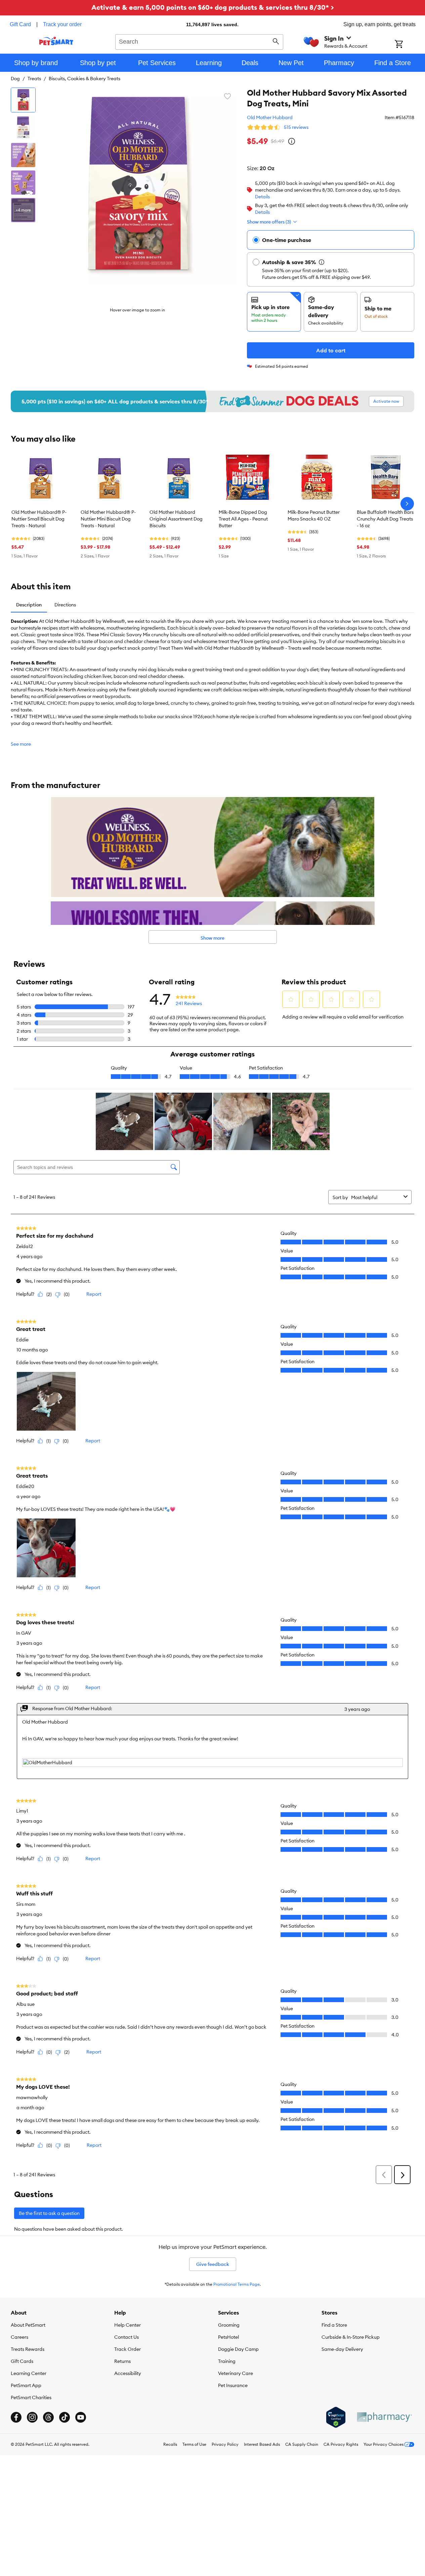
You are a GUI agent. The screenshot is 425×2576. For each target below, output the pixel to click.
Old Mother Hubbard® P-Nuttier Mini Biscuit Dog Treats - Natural (108, 519)
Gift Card (20, 24)
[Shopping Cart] (408, 45)
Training (227, 2361)
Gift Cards (22, 2361)
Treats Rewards (28, 2349)
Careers (19, 2337)
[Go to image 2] (23, 128)
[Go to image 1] (23, 100)
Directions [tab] (65, 605)
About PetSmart (28, 2325)
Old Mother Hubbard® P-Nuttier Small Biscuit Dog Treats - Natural (39, 519)
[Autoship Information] (322, 262)
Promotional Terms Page (237, 2284)
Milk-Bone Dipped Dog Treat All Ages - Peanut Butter (243, 519)
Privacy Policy (225, 2444)
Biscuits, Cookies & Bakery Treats (84, 79)
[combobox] (199, 41)
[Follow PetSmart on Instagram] (32, 2417)
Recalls (170, 2444)
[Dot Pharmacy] (384, 2417)
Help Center (127, 2325)
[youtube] (81, 2417)
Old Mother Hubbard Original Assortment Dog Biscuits (176, 519)
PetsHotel (228, 2337)
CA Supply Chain (302, 2444)
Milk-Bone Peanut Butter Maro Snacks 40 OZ (314, 515)
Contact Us (126, 2337)
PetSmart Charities (31, 2397)
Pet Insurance (233, 2385)
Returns (122, 2361)
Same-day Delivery (342, 2349)
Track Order (127, 2349)
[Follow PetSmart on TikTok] (65, 2417)
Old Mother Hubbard (270, 117)
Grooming (229, 2325)
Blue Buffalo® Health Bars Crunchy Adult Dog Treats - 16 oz (385, 519)
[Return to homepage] (56, 41)
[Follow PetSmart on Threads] (48, 2417)
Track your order (62, 24)
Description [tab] (29, 605)
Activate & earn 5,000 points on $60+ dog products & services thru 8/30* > (213, 7)
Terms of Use (194, 2444)
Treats (34, 79)
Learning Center (29, 2373)
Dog (15, 79)
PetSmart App (26, 2385)
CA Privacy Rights (341, 2444)
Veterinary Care (236, 2373)
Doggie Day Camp (238, 2349)
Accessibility (128, 2373)
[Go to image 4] (23, 183)
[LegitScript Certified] (336, 2417)
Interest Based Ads (262, 2444)
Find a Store (334, 2325)
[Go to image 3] (23, 155)
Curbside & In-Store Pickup (351, 2337)
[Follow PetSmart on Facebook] (16, 2417)
